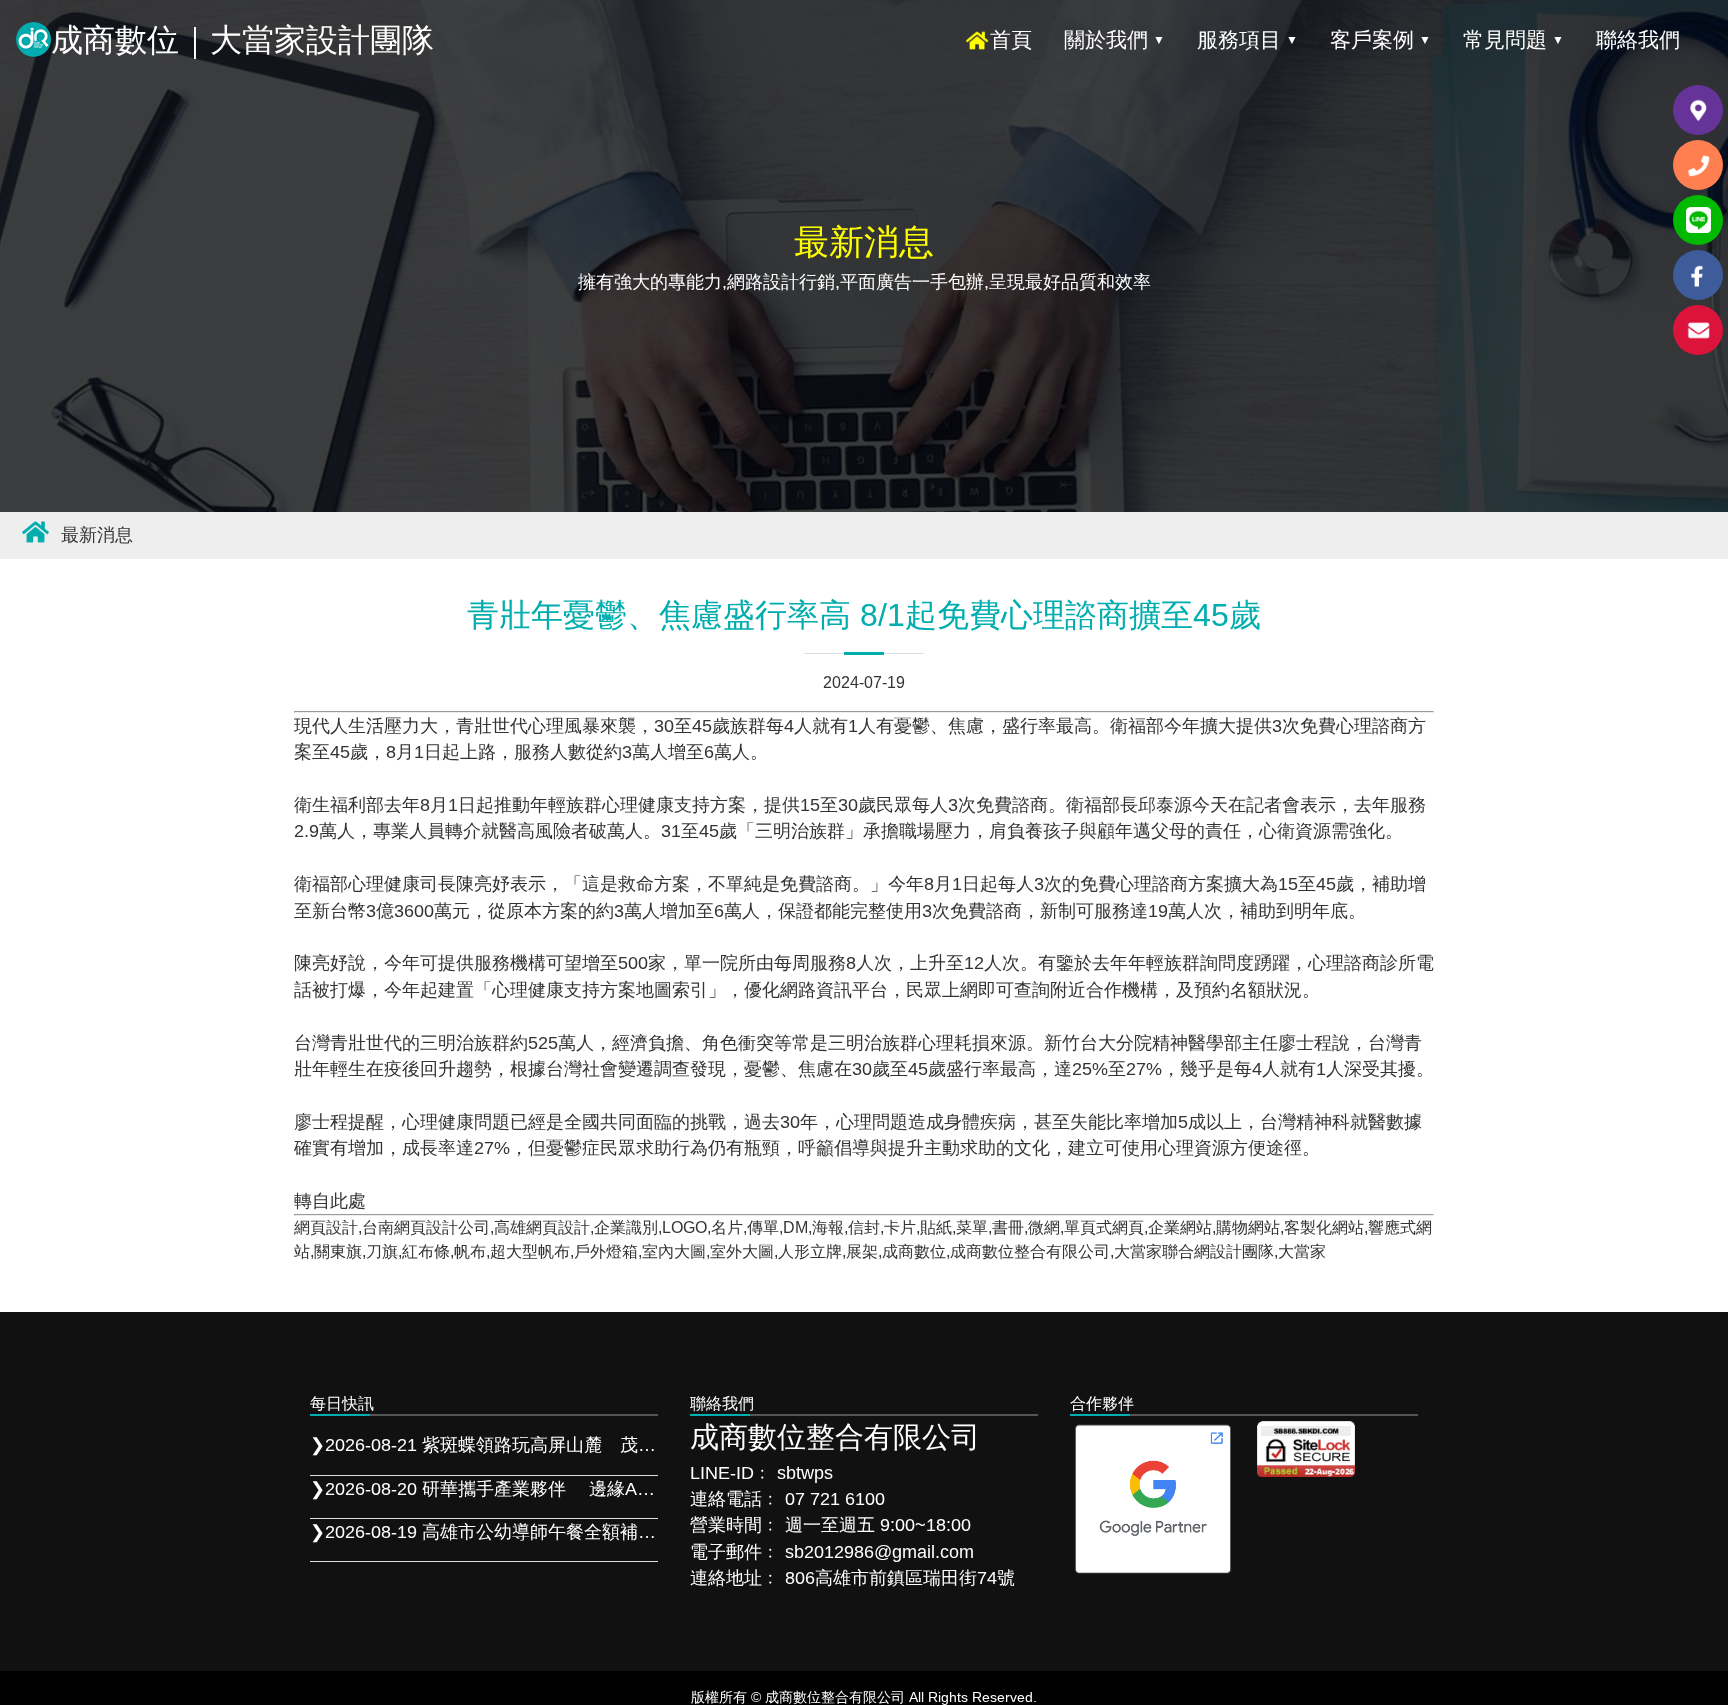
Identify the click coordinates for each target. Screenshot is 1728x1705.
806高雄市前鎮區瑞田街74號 (897, 1578)
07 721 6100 (835, 1499)
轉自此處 (330, 1201)
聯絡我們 (1638, 39)
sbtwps (805, 1473)
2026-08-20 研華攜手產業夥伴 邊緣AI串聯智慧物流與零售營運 (484, 1489)
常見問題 (1513, 39)
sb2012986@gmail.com (879, 1552)
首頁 (1011, 39)
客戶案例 (1380, 39)
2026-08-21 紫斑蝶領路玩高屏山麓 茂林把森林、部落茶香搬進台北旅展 (484, 1445)
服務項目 (1247, 39)
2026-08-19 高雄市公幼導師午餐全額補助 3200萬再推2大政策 (484, 1532)
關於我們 (1114, 39)
